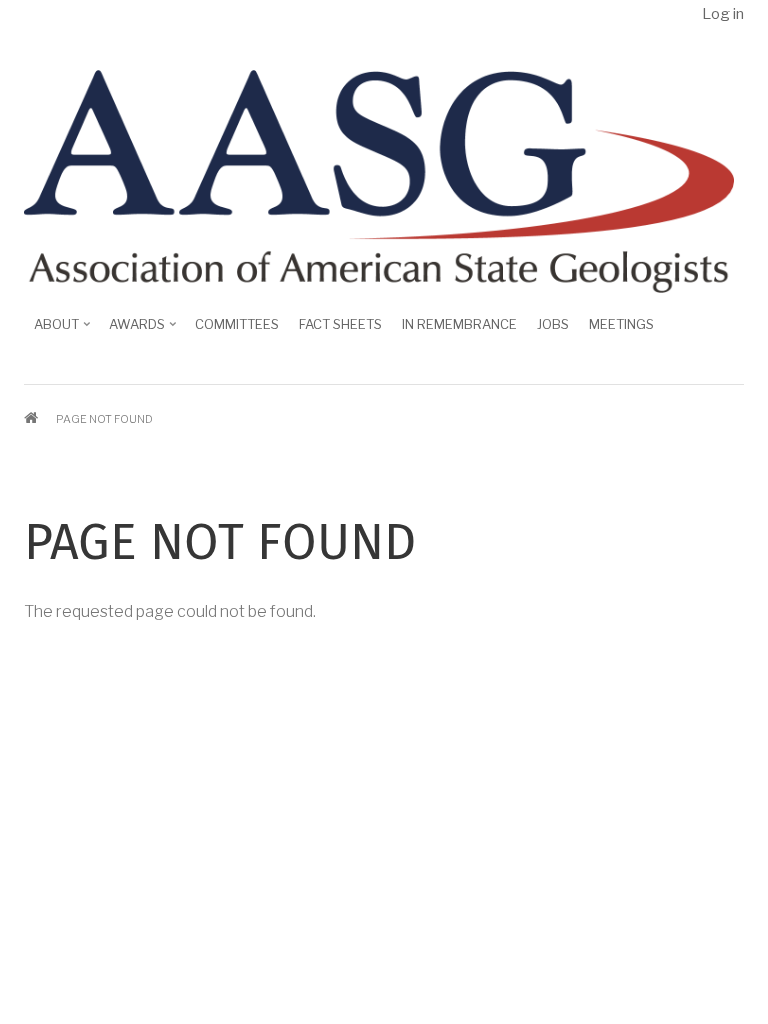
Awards (132, 331)
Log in (723, 14)
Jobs (553, 324)
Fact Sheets (340, 324)
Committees (237, 324)
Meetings (621, 324)
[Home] (379, 180)
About (51, 331)
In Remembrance (459, 324)
